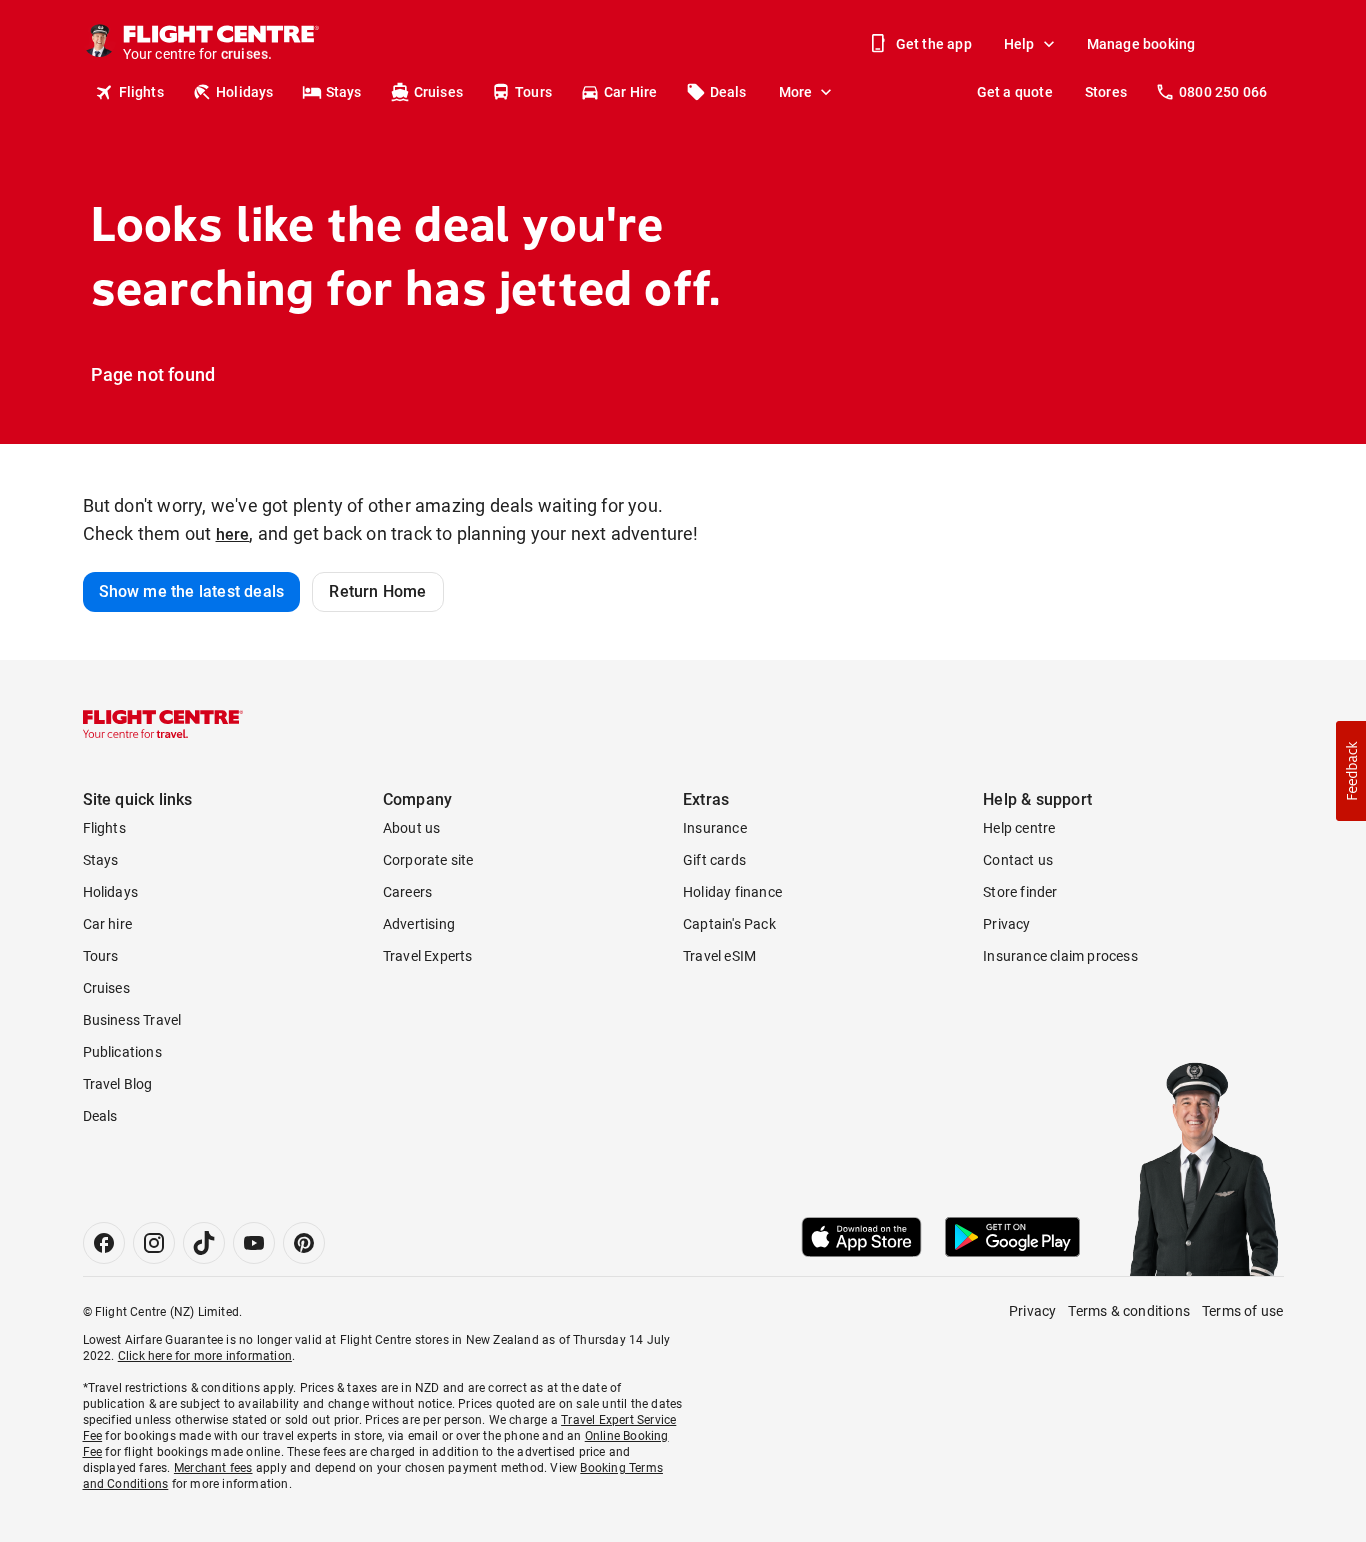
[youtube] (254, 1243)
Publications (122, 1052)
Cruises (438, 92)
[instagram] (154, 1243)
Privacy (1006, 924)
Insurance (715, 828)
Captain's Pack (729, 924)
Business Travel (132, 1020)
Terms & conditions (1129, 1311)
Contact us (1018, 860)
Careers (407, 892)
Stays (344, 92)
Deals (728, 92)
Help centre (1019, 828)
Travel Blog (118, 1084)
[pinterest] (304, 1243)
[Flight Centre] (163, 724)
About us (412, 828)
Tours (533, 92)
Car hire (108, 924)
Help (1019, 44)
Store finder (1020, 892)
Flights (141, 92)
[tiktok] (204, 1243)
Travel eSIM (719, 956)
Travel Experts (428, 956)
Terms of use (1242, 1311)
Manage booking (1141, 44)
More (796, 92)
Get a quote (1015, 92)
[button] (1351, 771)
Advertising (419, 924)
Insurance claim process (1060, 956)
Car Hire (631, 92)
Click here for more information (205, 1356)
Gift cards (714, 860)
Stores (1106, 92)
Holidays (245, 92)
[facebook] (104, 1243)
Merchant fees (213, 1468)
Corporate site (428, 860)
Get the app (934, 44)
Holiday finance (732, 892)
